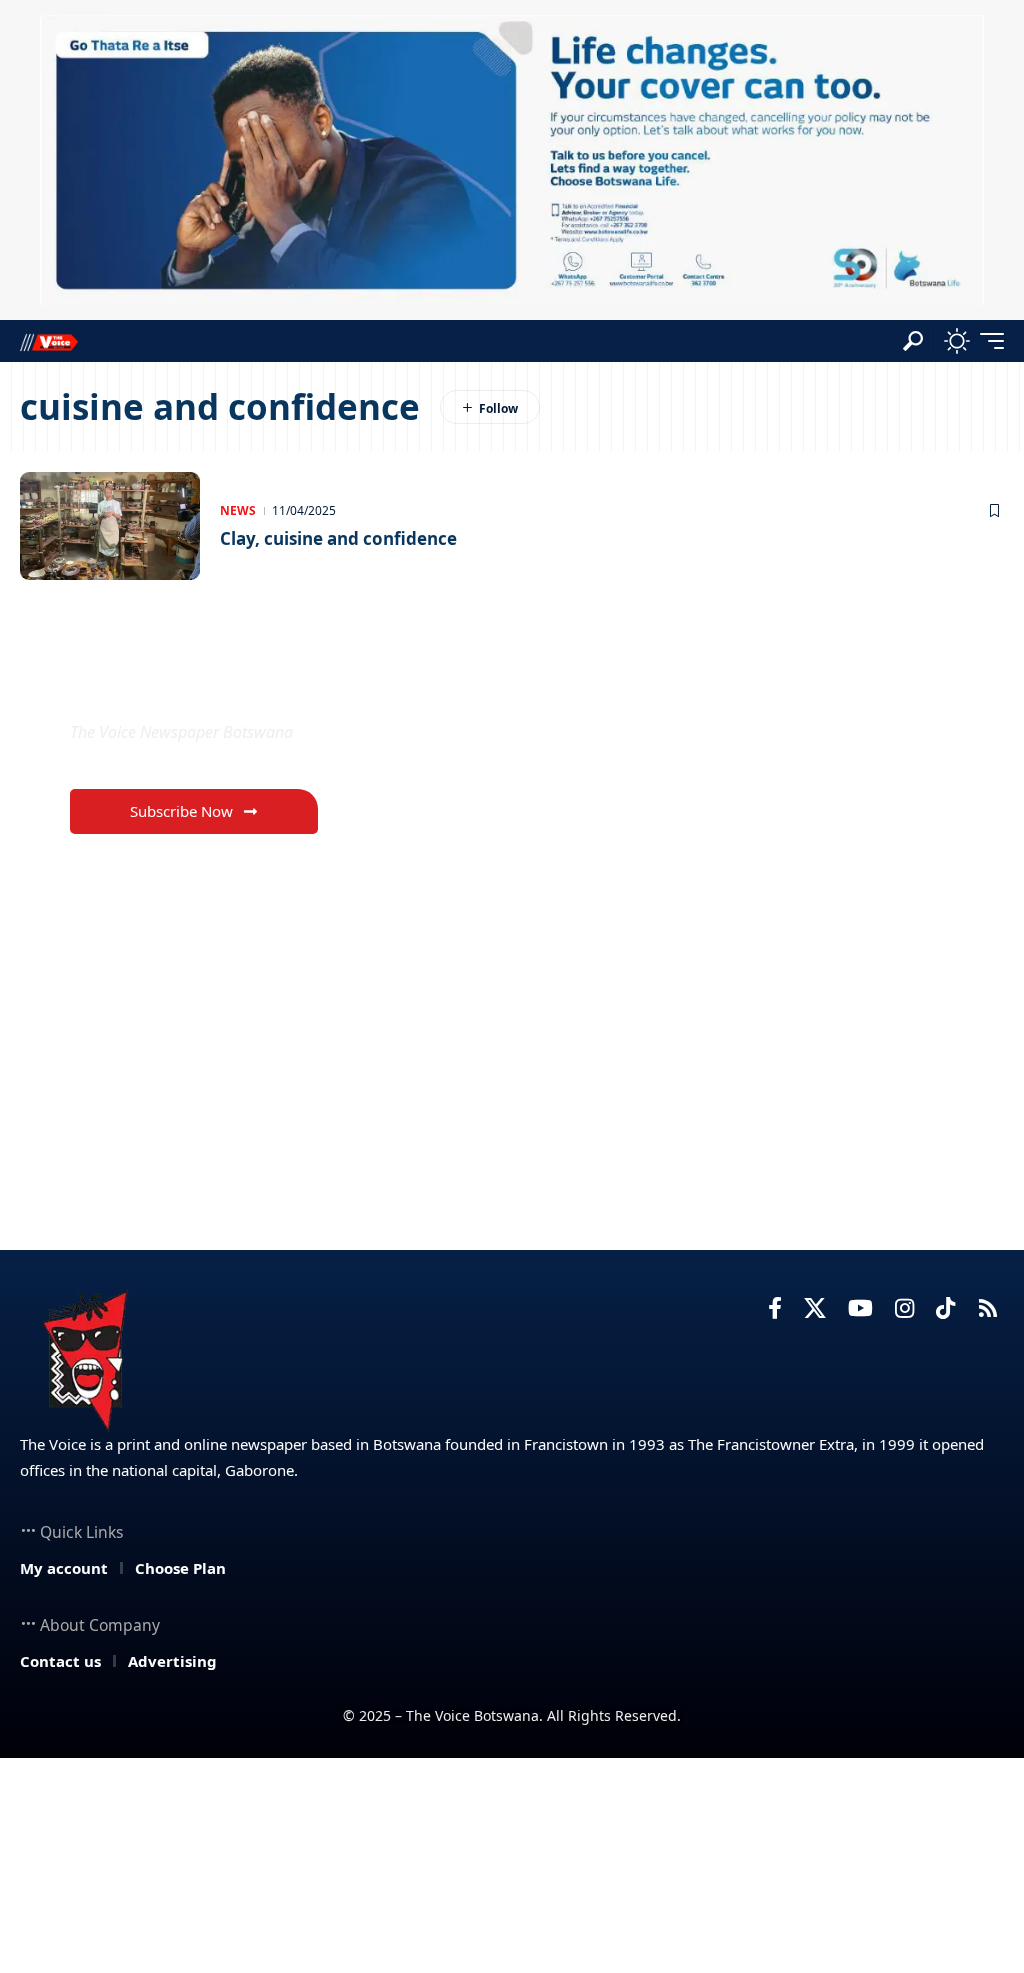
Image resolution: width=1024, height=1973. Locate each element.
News (238, 510)
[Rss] (988, 1308)
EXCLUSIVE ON (175, 684)
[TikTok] (945, 1308)
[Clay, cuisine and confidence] (110, 526)
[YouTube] (860, 1308)
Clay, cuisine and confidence (338, 538)
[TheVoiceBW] (49, 341)
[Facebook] (775, 1308)
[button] (913, 341)
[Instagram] (904, 1308)
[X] (815, 1308)
